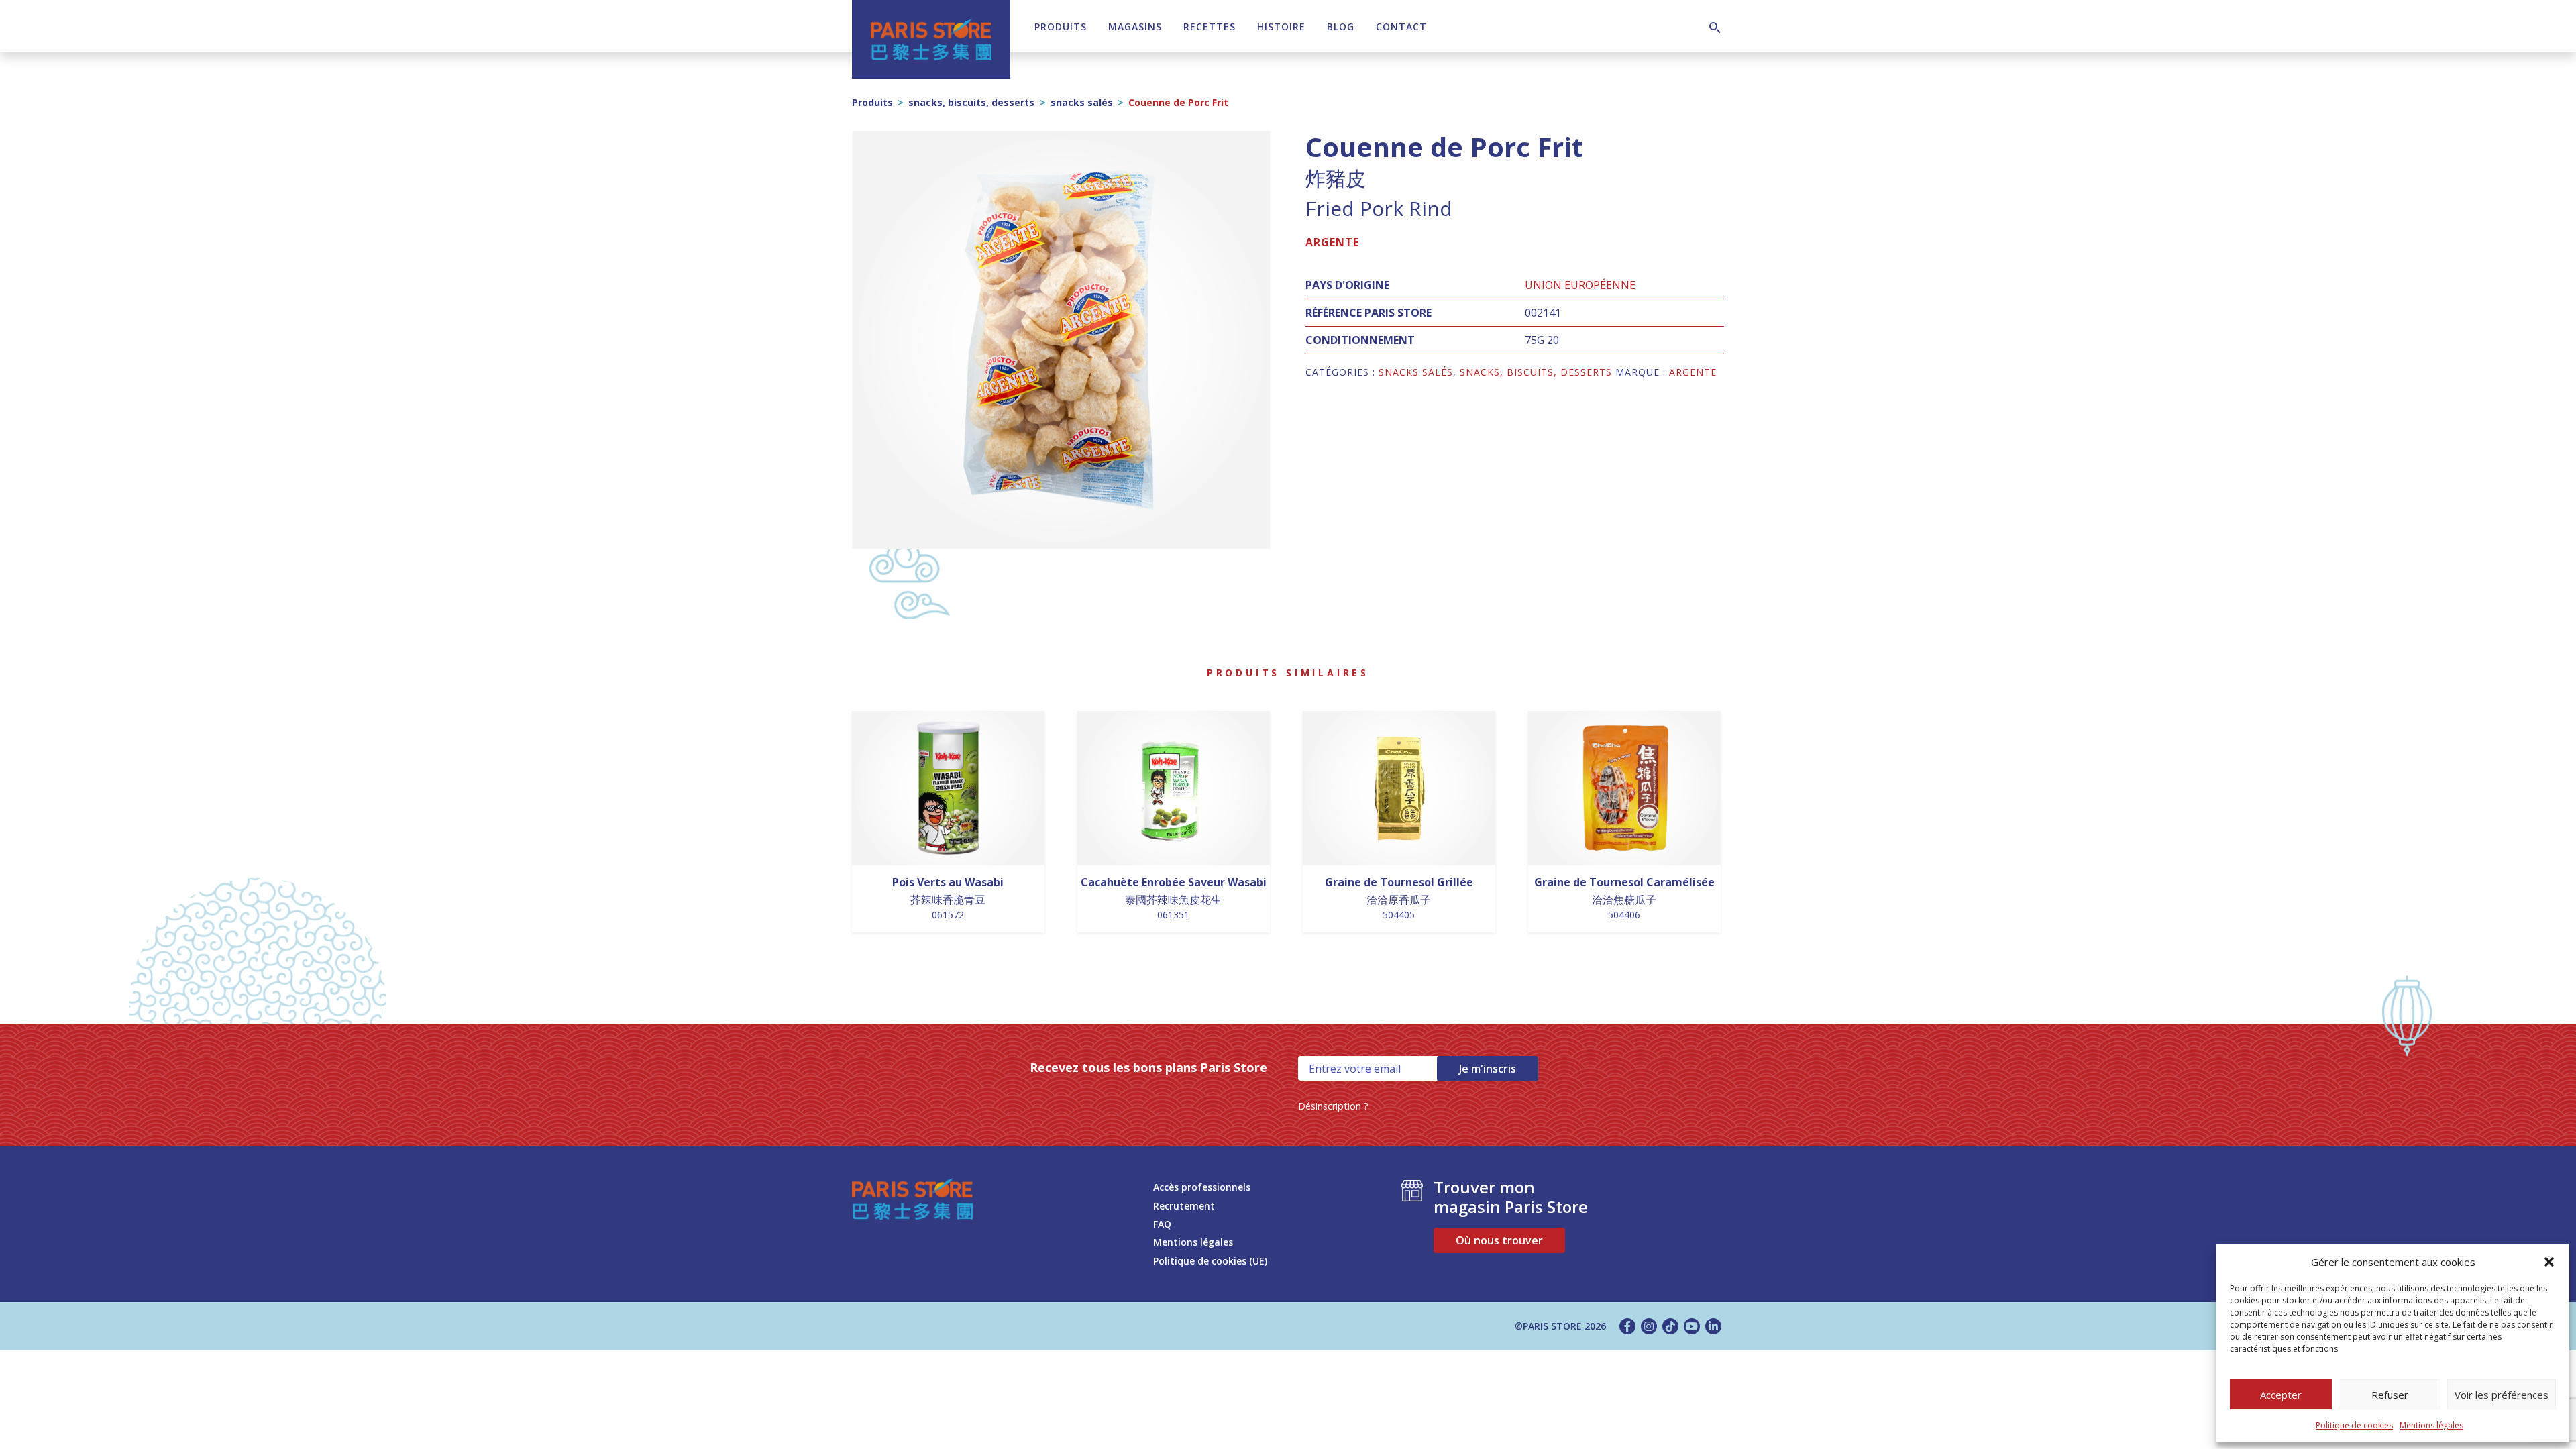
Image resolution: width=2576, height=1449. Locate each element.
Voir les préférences (2502, 1395)
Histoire (1281, 26)
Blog (1341, 26)
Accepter (2281, 1395)
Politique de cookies (2354, 1425)
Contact (1401, 26)
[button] (2549, 1262)
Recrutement (1184, 1206)
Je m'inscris (1488, 1069)
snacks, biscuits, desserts (971, 102)
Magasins (1135, 26)
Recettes (1210, 26)
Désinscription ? (1333, 1106)
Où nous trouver (1499, 1240)
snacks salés (1082, 102)
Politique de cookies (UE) (1210, 1261)
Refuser (2390, 1395)
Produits (1061, 26)
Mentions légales (2431, 1425)
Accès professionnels (1202, 1187)
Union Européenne (1580, 285)
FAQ (1162, 1224)
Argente (1332, 242)
